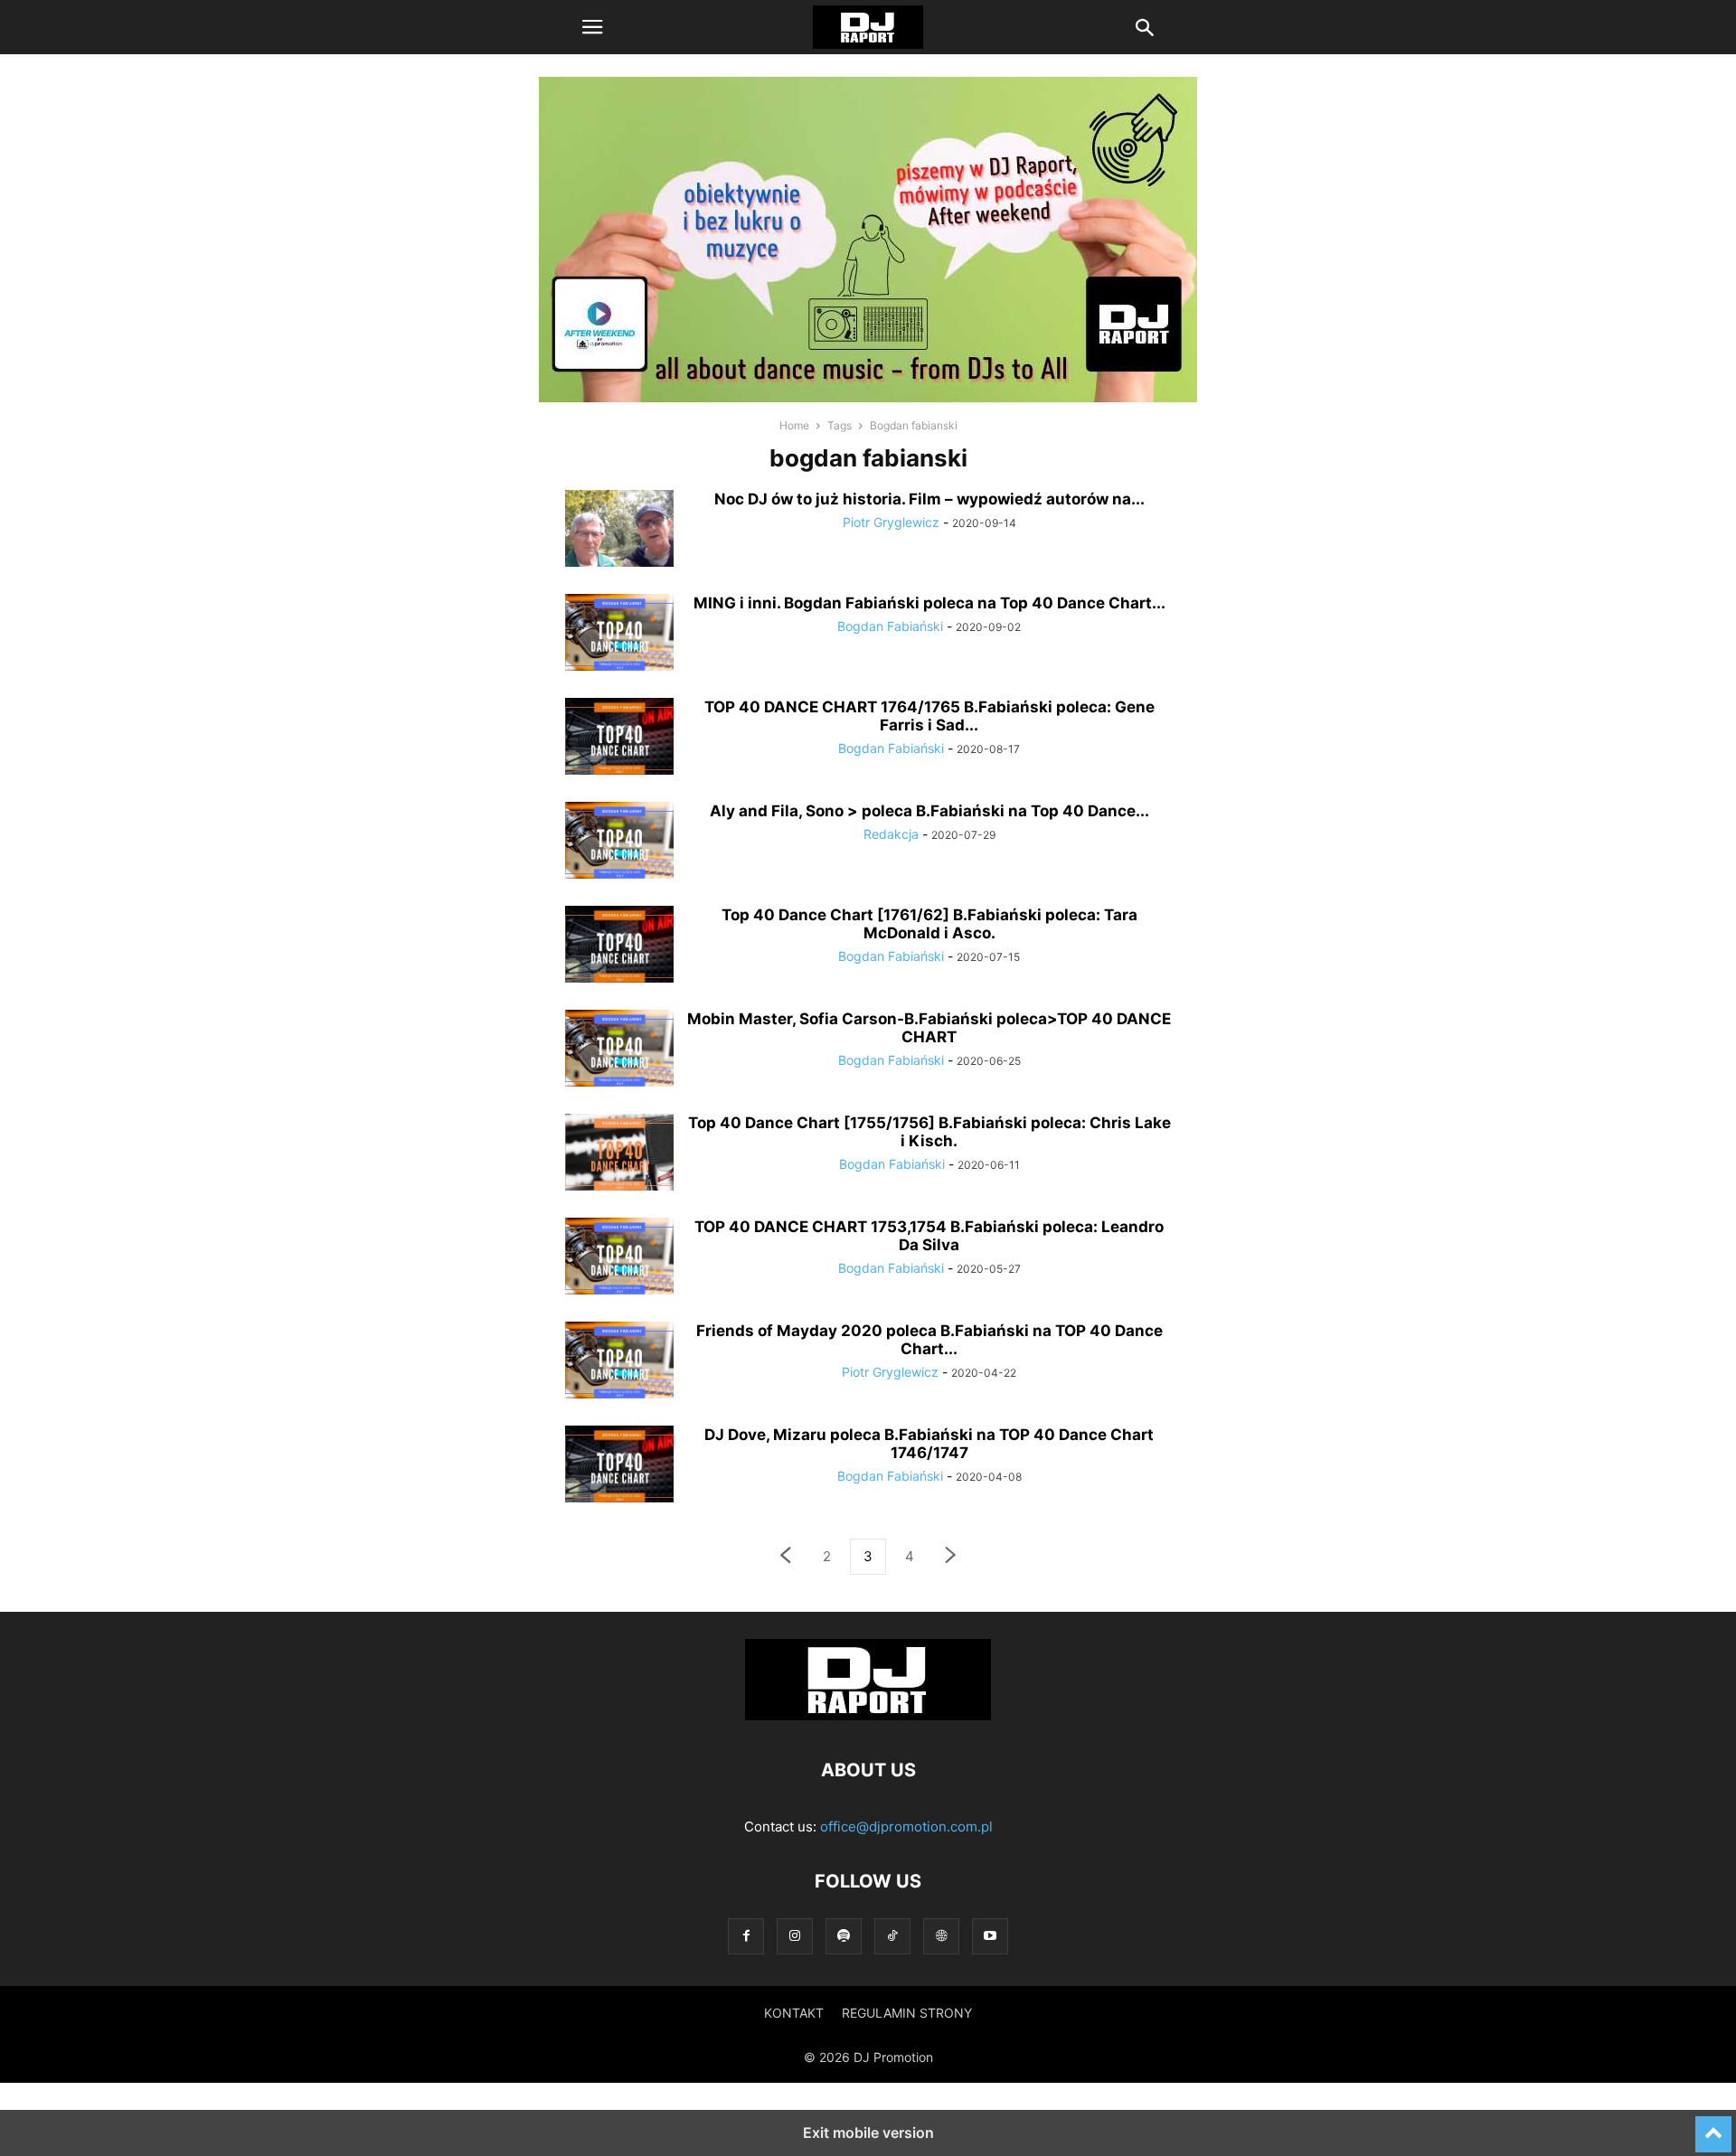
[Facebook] (746, 1936)
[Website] (941, 1936)
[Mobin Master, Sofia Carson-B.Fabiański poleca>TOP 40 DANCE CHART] (619, 1050)
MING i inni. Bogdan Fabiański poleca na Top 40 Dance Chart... (929, 603)
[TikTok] (892, 1936)
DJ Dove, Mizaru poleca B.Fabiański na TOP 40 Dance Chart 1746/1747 (929, 1444)
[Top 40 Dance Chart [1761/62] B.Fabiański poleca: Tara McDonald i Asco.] (619, 946)
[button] (592, 27)
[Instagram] (795, 1936)
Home (794, 425)
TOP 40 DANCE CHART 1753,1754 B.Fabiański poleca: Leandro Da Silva (929, 1236)
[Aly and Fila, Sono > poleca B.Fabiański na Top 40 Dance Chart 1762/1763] (619, 843)
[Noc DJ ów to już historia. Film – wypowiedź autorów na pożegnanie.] (619, 531)
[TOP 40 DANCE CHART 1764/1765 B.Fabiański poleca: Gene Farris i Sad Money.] (619, 739)
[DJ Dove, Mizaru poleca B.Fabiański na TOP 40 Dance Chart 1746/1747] (619, 1466)
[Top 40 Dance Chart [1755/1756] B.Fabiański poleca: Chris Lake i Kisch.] (619, 1154)
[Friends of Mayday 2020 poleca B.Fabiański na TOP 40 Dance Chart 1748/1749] (619, 1362)
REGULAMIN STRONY (907, 2013)
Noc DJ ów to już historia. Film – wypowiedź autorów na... (929, 499)
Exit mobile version (868, 2132)
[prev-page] (785, 1557)
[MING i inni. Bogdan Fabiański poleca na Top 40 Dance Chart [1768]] (619, 635)
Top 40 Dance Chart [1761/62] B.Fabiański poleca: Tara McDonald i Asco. (929, 924)
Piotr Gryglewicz (891, 522)
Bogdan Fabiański (890, 626)
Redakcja (891, 834)
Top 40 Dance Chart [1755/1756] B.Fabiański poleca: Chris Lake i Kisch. (929, 1132)
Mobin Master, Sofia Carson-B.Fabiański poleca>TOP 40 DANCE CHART (929, 1028)
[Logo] (868, 1715)
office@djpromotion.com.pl (906, 1826)
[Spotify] (844, 1936)
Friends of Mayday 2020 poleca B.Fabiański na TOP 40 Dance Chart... (929, 1340)
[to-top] (1713, 2126)
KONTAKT (794, 2013)
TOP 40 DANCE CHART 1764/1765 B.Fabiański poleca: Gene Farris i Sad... (929, 716)
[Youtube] (990, 1936)
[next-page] (951, 1557)
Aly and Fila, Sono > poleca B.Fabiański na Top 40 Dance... (929, 811)
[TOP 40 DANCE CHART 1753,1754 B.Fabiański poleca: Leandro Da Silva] (619, 1258)
